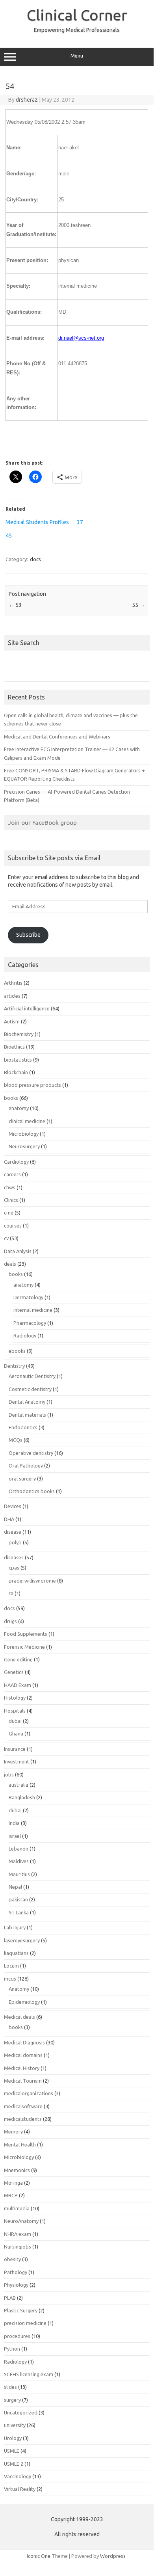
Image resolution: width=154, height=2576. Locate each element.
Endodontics (23, 1427)
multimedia (17, 2208)
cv (6, 1238)
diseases (14, 1557)
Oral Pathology (26, 1466)
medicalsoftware (23, 2106)
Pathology (16, 2272)
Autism (12, 1021)
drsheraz (27, 100)
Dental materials (27, 1415)
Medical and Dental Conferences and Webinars (57, 737)
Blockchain (16, 1072)
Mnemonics (17, 2170)
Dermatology (28, 1297)
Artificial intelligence (27, 1008)
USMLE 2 (14, 2464)
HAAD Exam (18, 1685)
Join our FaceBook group (42, 822)
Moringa (13, 2183)
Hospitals (15, 1711)
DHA (9, 1519)
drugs (10, 1621)
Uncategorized (21, 2412)
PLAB (10, 2298)
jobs (9, 1774)
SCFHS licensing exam (29, 2374)
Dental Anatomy (27, 1402)
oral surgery (22, 1479)
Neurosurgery (24, 1146)
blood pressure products (32, 1085)
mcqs (10, 1979)
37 (80, 522)
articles (12, 996)
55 (138, 605)
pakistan (18, 1899)
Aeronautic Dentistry (32, 1376)
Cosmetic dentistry (30, 1389)
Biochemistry (19, 1034)
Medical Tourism (23, 2081)
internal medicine (33, 1310)
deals (10, 1264)
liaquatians (16, 1953)
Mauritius (19, 1874)
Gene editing (18, 1659)
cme (9, 1213)
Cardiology (16, 1162)
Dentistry (14, 1366)
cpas (14, 1568)
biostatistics (18, 1060)
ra (11, 1593)
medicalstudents (23, 2119)
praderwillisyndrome (32, 1581)
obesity (12, 2259)
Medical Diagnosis (24, 2042)
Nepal (15, 1887)
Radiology (25, 1335)
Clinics (11, 1200)
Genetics (14, 1672)
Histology (15, 1698)
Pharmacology (30, 1323)
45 (9, 536)
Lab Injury (15, 1927)
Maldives (19, 1861)
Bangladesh (22, 1797)
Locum (11, 1966)
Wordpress (113, 2556)
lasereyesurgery (22, 1940)
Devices (13, 1506)
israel (15, 1836)
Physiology (16, 2285)
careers (12, 1174)
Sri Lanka (19, 1912)
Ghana (16, 1733)
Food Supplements (26, 1634)
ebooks (17, 1351)
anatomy (19, 1108)
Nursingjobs (18, 2247)
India (14, 1823)
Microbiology (24, 1134)
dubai (15, 1721)
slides (10, 2387)
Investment (17, 1761)
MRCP (11, 2195)
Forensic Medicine (24, 1647)
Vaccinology (18, 2476)
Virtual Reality (20, 2489)
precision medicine (25, 2323)
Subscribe (28, 935)
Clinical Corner (77, 15)
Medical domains (23, 2055)
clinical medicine (27, 1121)
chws (10, 1187)
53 (15, 605)
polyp (15, 1542)
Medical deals (19, 2017)
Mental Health (20, 2144)
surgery (12, 2400)
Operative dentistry (31, 1453)
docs (35, 559)
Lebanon (19, 1849)
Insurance (15, 1749)
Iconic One (39, 2556)
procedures (17, 2336)
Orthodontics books (32, 1491)
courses (13, 1226)
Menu (77, 56)
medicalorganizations (29, 2093)
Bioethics (14, 1047)
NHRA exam (18, 2234)
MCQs (16, 1440)
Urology (13, 2438)
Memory (13, 2131)
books (11, 1098)
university (15, 2425)
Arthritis (13, 983)
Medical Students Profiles (37, 522)
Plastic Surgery (21, 2310)
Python (12, 2349)
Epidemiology (24, 2002)
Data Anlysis (18, 1251)
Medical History (22, 2068)
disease (13, 1532)
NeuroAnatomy (21, 2221)
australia (19, 1785)
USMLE (12, 2451)
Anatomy (19, 1989)
